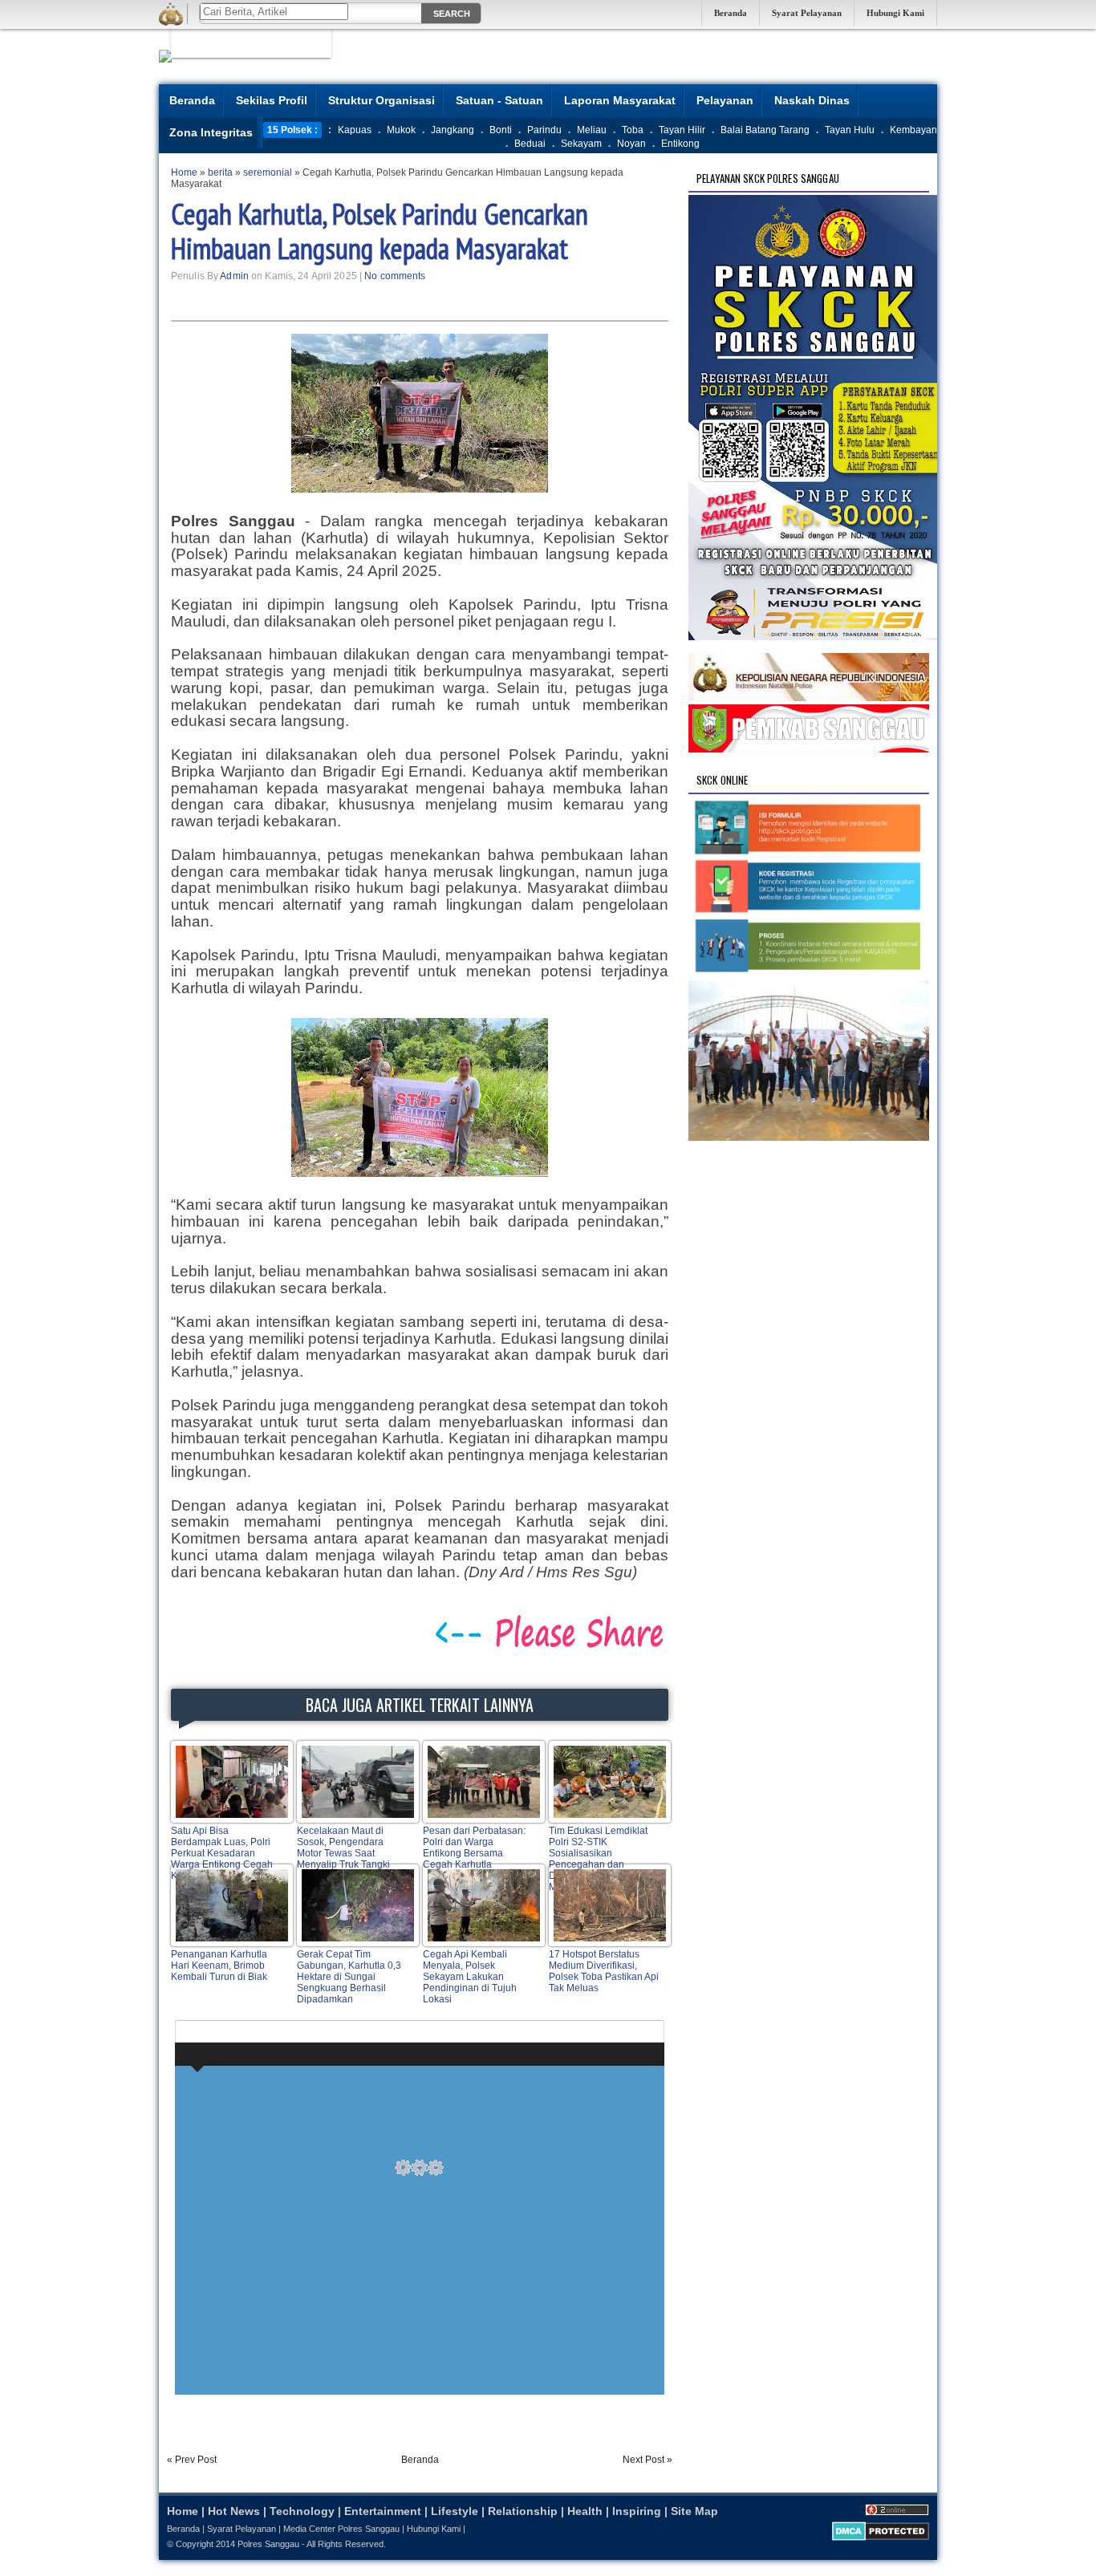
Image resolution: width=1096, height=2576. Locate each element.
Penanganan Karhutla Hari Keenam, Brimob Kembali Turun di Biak (219, 1965)
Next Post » (647, 2460)
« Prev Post (192, 2460)
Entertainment (383, 2511)
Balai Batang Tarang (765, 130)
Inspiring (637, 2511)
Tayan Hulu (850, 130)
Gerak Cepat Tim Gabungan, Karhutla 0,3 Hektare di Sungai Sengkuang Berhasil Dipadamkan (349, 1977)
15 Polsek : (292, 130)
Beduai (530, 144)
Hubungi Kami (895, 13)
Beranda (731, 13)
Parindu (544, 130)
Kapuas (355, 130)
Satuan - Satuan (499, 100)
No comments (395, 276)
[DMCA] (881, 2537)
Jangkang (453, 130)
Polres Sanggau (268, 2544)
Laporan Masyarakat (620, 100)
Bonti (501, 130)
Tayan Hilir (682, 130)
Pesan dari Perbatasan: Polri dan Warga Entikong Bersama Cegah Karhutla (474, 1848)
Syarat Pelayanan (807, 13)
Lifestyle (455, 2511)
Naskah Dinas (812, 100)
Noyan (631, 144)
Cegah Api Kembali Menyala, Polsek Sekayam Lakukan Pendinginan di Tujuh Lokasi (470, 1977)
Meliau (592, 130)
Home (183, 2511)
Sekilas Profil (272, 100)
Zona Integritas (211, 132)
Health (585, 2511)
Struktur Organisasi (382, 100)
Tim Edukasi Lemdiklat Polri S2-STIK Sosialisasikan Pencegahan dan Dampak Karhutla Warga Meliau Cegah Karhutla (603, 1859)
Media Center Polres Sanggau (341, 2529)
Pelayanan (725, 100)
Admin (234, 276)
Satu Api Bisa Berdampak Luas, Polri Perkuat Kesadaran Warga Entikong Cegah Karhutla (222, 1853)
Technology (302, 2511)
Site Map (694, 2511)
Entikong (680, 144)
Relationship (523, 2511)
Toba (633, 130)
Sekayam (581, 144)
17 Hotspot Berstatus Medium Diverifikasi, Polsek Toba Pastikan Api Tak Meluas (604, 1971)
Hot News (234, 2511)
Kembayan (913, 130)
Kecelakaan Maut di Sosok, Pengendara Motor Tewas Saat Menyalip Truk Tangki (343, 1848)
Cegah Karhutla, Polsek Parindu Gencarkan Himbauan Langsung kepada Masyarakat (380, 231)
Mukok (401, 130)
